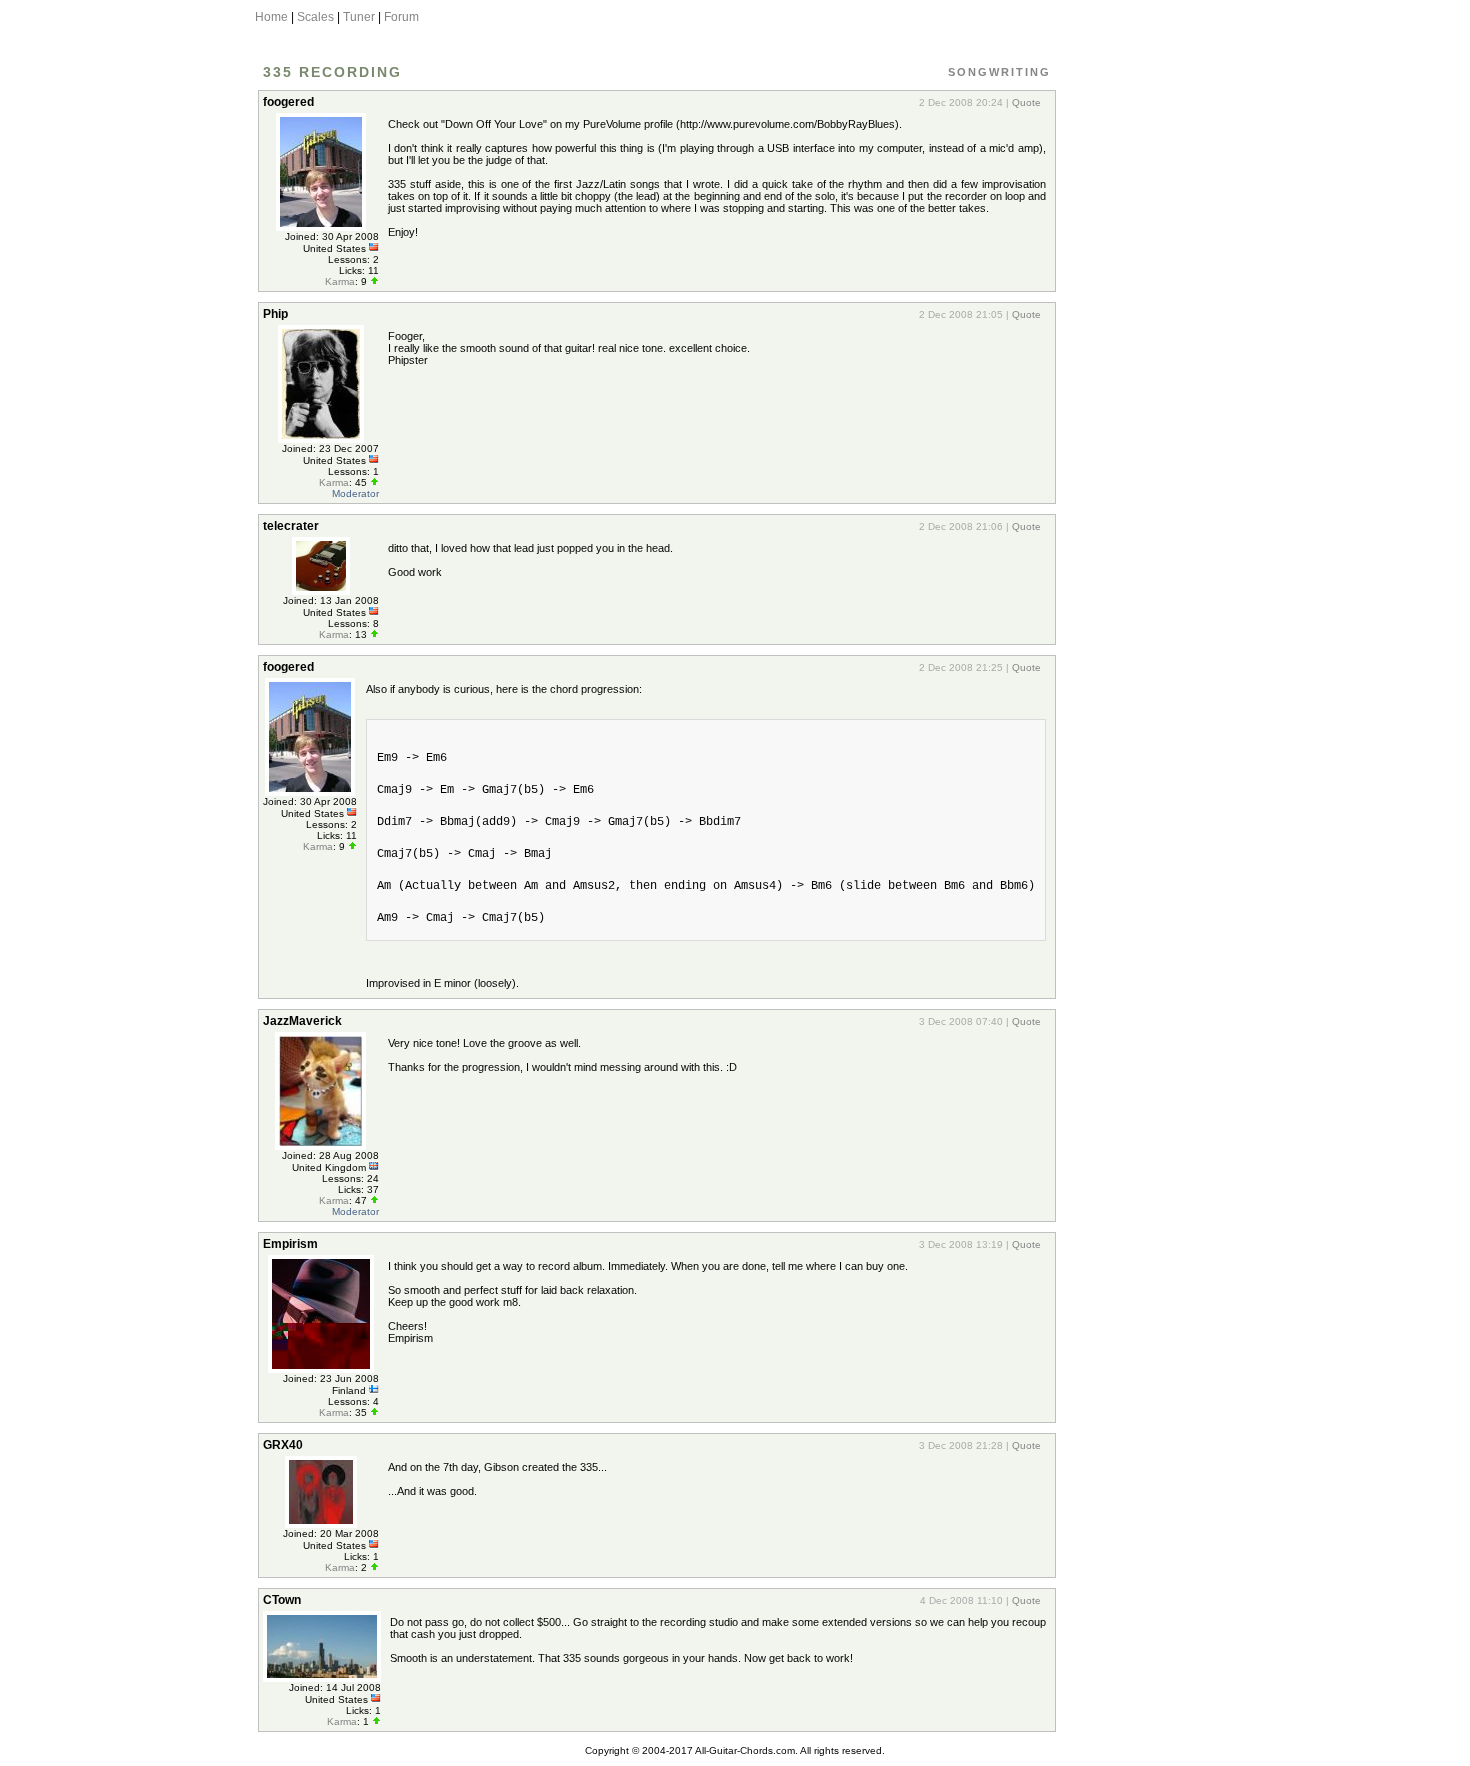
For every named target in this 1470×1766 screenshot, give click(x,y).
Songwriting (999, 72)
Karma (340, 281)
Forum (401, 17)
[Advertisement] (1134, 383)
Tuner (359, 17)
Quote (1026, 102)
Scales (315, 17)
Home (271, 17)
